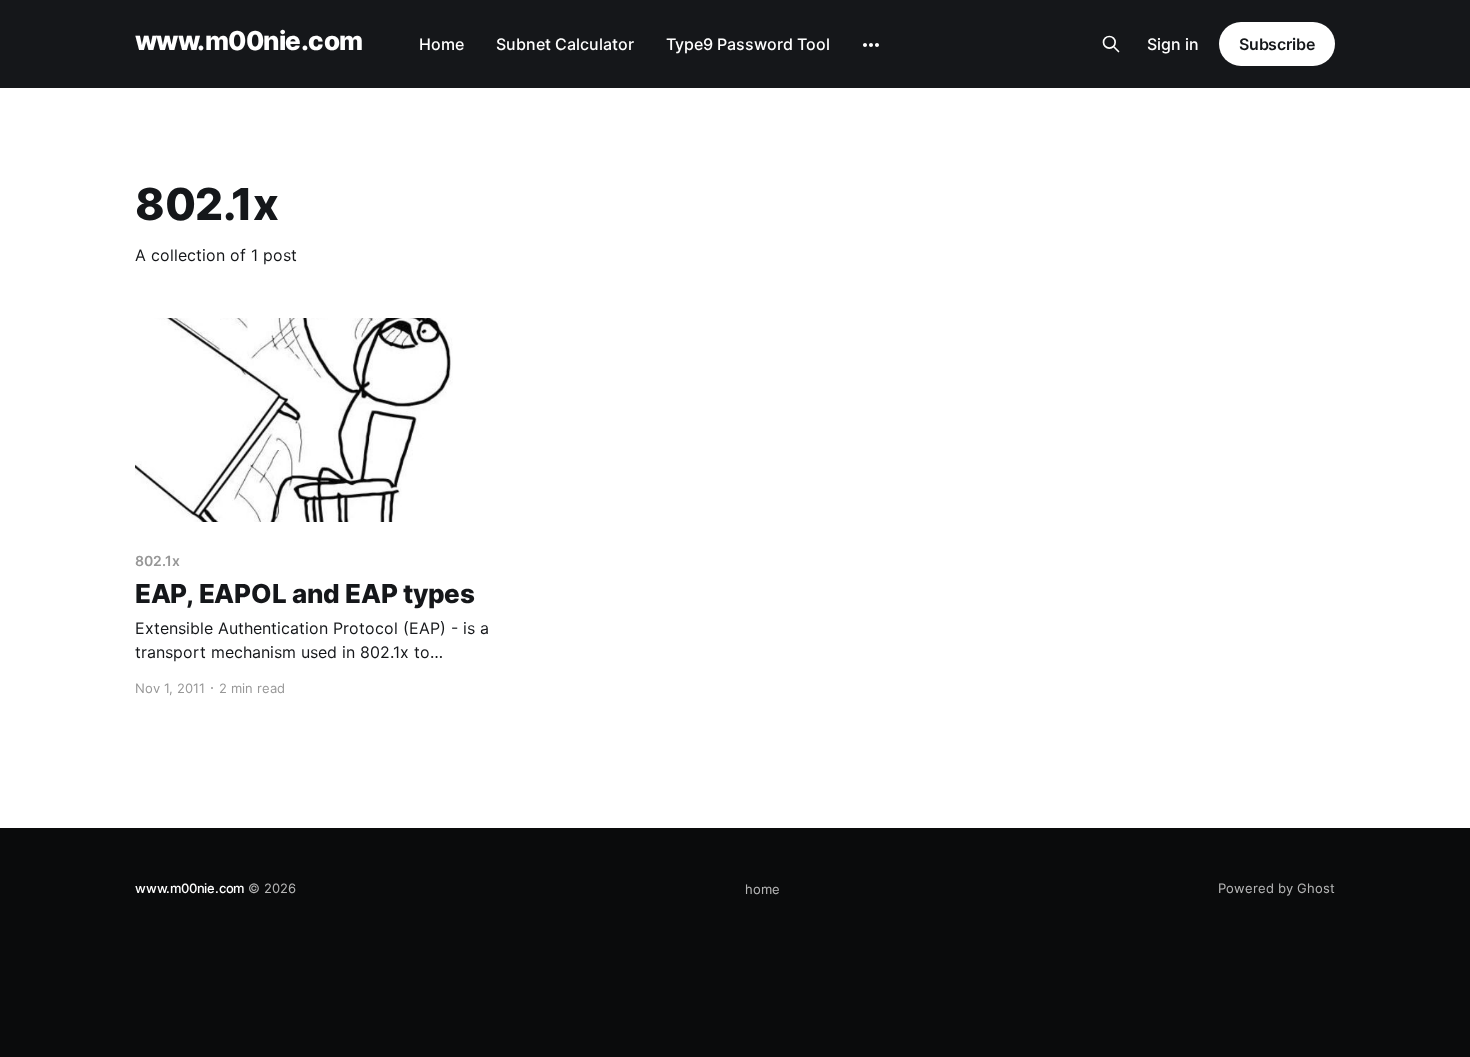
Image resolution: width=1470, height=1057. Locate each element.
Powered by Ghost (1276, 888)
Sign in (1173, 44)
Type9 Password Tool (748, 44)
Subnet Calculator (565, 44)
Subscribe (1277, 44)
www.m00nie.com (249, 41)
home (762, 889)
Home (441, 44)
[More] (871, 45)
